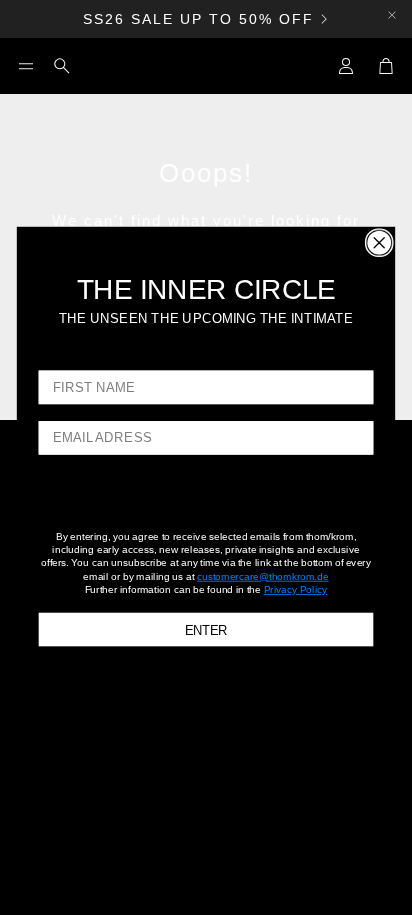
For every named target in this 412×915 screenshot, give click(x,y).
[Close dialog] (379, 242)
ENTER (206, 629)
